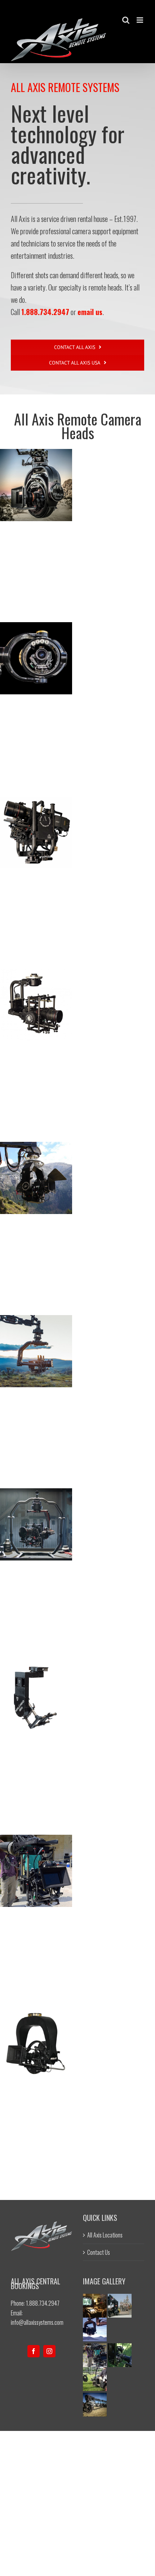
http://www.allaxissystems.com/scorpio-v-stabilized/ (36, 812)
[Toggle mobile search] (126, 20)
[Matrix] (36, 658)
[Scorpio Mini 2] (120, 2348)
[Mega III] (36, 2044)
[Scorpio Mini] (36, 1698)
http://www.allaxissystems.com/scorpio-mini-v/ (36, 985)
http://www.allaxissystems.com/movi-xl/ (36, 1340)
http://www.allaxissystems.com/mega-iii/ (36, 2033)
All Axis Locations (105, 2235)
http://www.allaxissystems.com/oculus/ (36, 474)
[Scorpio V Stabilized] (36, 831)
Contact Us (99, 2252)
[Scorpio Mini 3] (120, 2298)
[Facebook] (34, 2351)
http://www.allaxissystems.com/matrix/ (36, 647)
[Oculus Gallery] (95, 2397)
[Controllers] (95, 2298)
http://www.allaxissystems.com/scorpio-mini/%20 (36, 1686)
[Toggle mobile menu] (140, 20)
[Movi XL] (36, 1351)
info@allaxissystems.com (37, 2322)
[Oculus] (36, 485)
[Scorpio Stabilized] (36, 1178)
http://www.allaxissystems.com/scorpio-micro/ (36, 1860)
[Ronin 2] (36, 1524)
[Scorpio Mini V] (36, 1005)
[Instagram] (49, 2351)
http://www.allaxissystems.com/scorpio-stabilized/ (36, 1158)
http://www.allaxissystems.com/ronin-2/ (36, 1513)
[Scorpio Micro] (36, 1871)
